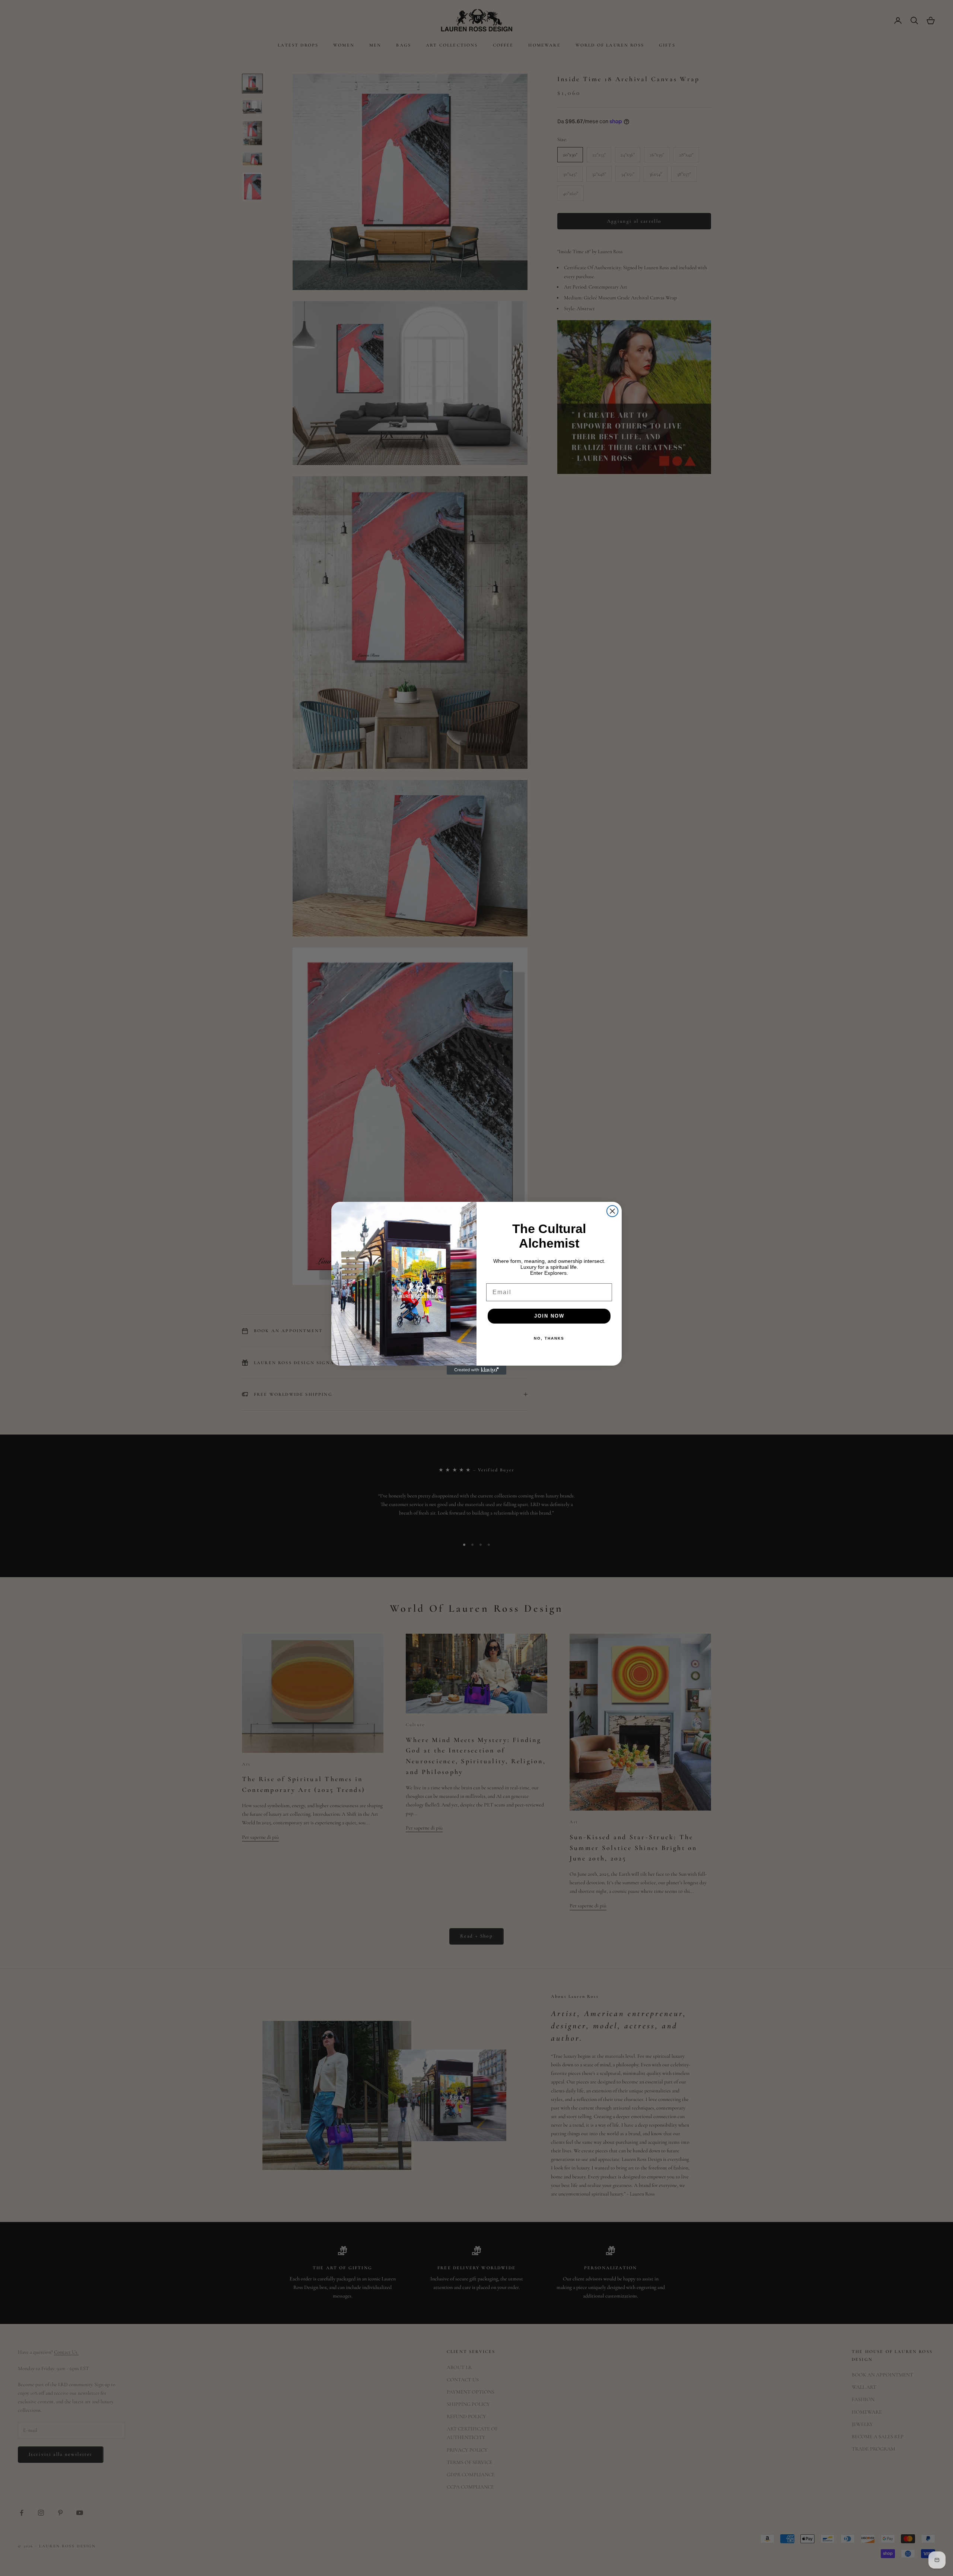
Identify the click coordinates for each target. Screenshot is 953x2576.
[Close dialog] (612, 1211)
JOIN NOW (549, 1316)
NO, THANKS (549, 1338)
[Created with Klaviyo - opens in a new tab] (476, 1370)
